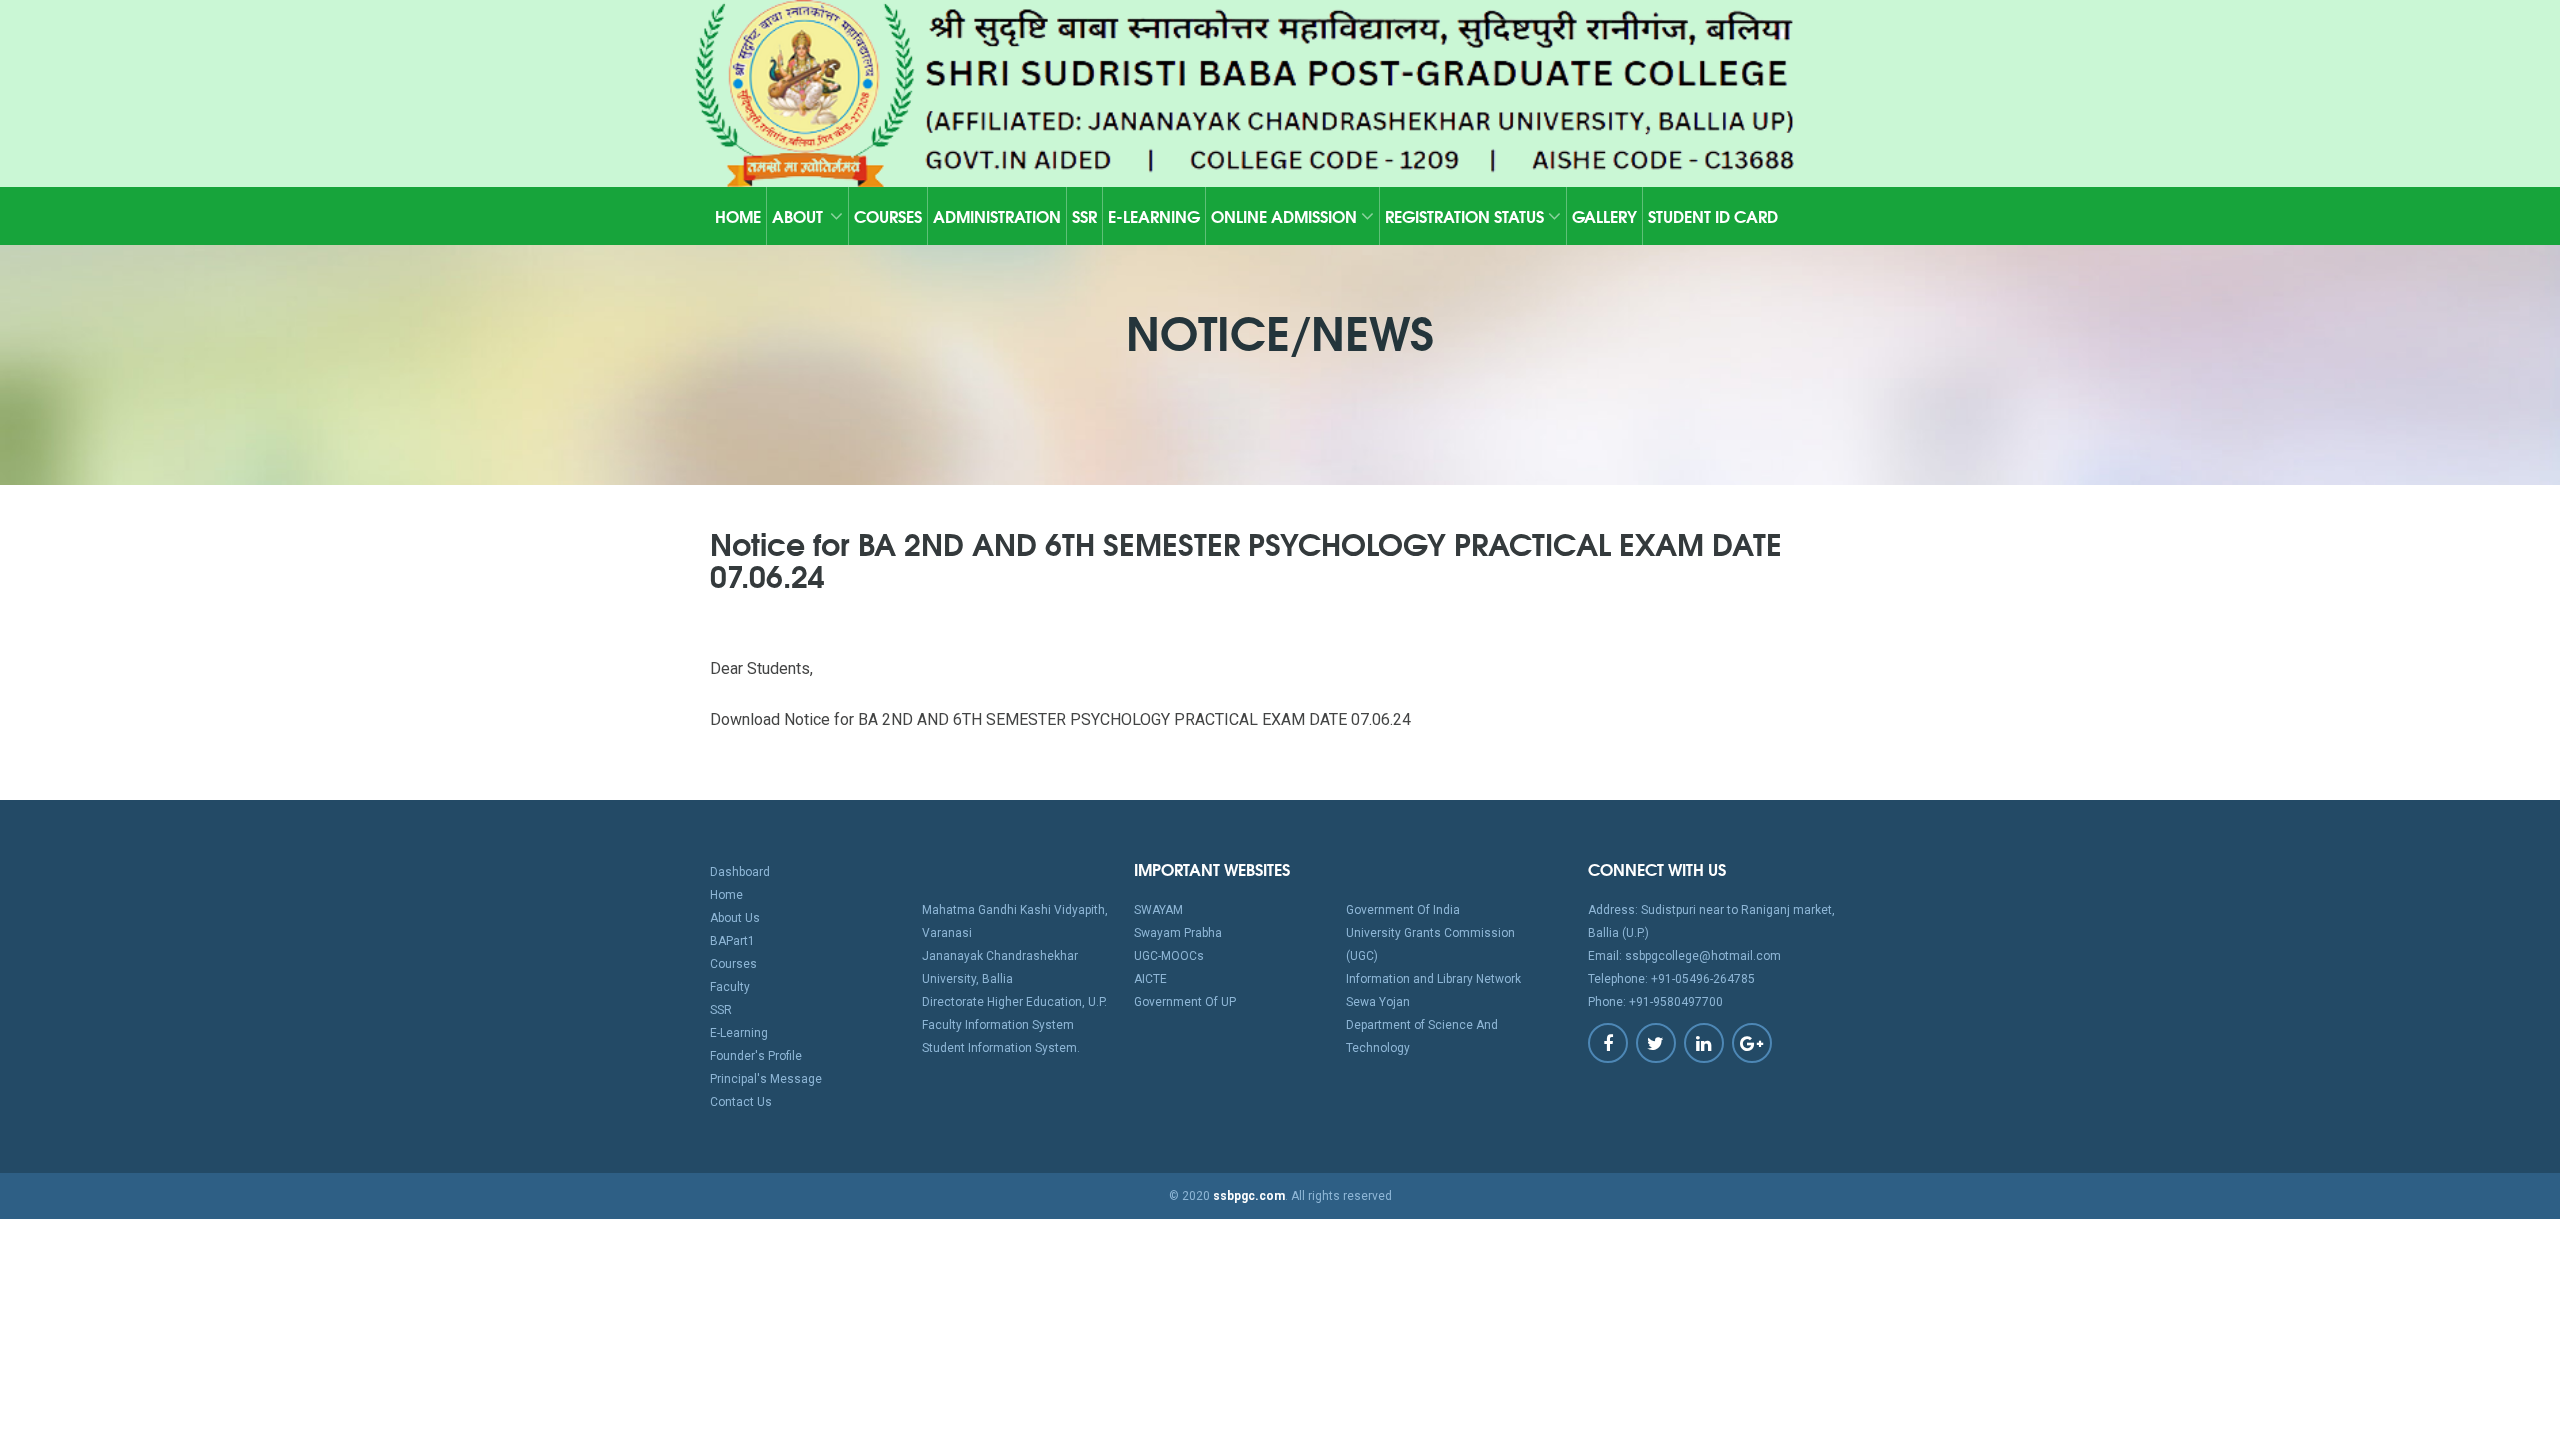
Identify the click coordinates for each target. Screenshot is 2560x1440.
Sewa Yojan (1378, 1002)
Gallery (1604, 215)
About (797, 215)
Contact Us (741, 1102)
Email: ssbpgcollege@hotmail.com (1684, 956)
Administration (997, 215)
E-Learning (1154, 215)
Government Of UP (1185, 1002)
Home (738, 215)
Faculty (730, 987)
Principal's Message (766, 1079)
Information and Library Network (1433, 979)
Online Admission (1286, 215)
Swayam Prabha (1178, 933)
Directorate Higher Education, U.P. (1014, 1002)
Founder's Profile (756, 1056)
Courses (888, 215)
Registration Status (1466, 215)
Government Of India (1403, 910)
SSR (1084, 215)
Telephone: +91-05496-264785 (1671, 979)
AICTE (1150, 979)
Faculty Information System (998, 1025)
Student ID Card (1713, 215)
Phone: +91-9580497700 (1655, 1002)
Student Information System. (1001, 1048)
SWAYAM (1158, 910)
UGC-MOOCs (1169, 956)
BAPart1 (732, 941)
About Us (735, 918)
